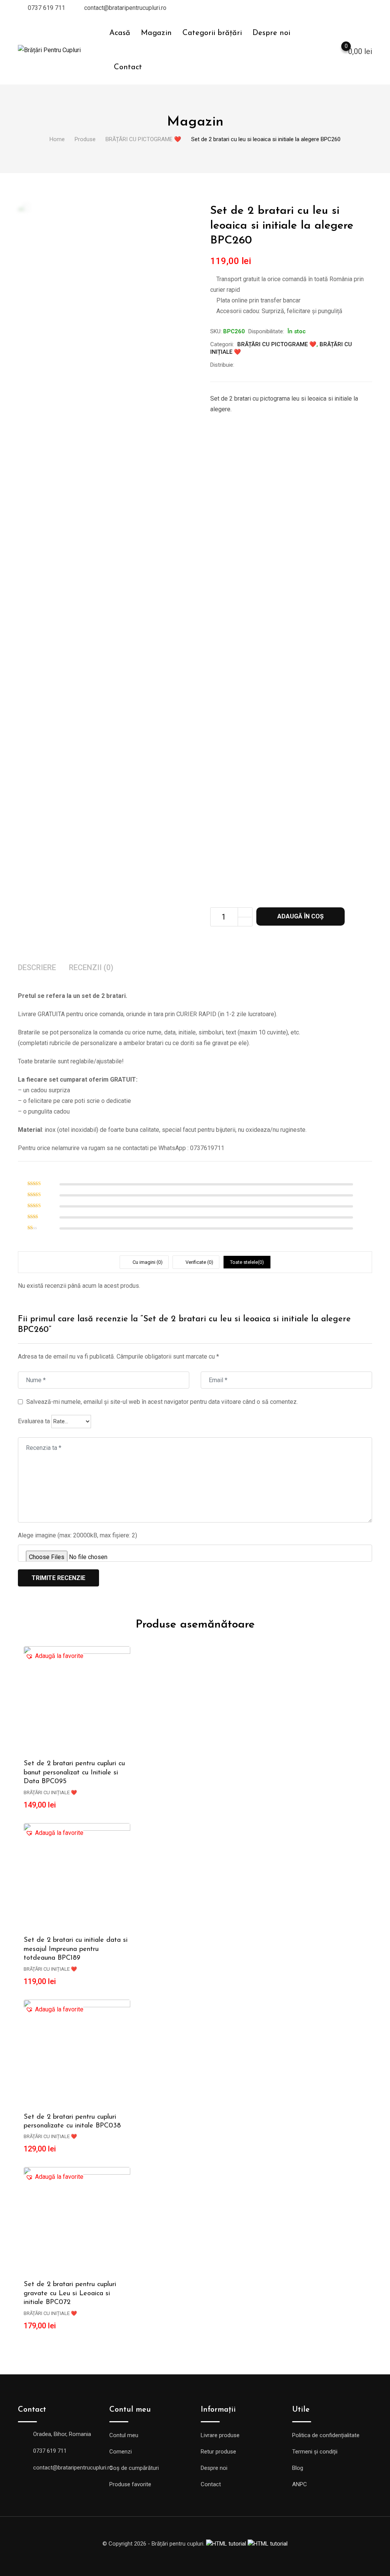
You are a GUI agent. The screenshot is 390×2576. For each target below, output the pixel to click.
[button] (54, 1656)
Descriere (37, 967)
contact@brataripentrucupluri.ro (125, 8)
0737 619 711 (46, 8)
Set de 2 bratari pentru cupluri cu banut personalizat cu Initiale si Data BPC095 (74, 1773)
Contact (128, 67)
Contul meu (124, 2435)
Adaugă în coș (300, 916)
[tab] (37, 968)
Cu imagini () (147, 1262)
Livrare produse (220, 2435)
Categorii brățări (212, 33)
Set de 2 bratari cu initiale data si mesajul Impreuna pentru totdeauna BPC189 (76, 1949)
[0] (339, 51)
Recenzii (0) (91, 967)
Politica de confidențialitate (326, 2435)
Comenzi (121, 2452)
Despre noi (271, 33)
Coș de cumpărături (134, 2468)
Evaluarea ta (34, 1421)
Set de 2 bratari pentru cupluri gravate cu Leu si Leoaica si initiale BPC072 (70, 2294)
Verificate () (199, 1262)
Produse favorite (130, 2484)
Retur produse (218, 2452)
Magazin (156, 33)
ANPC (300, 2484)
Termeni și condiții (315, 2452)
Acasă (120, 33)
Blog (298, 2468)
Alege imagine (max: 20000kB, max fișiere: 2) (78, 1535)
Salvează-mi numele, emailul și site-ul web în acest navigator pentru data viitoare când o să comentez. (162, 1402)
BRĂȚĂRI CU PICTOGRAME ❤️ (277, 344)
